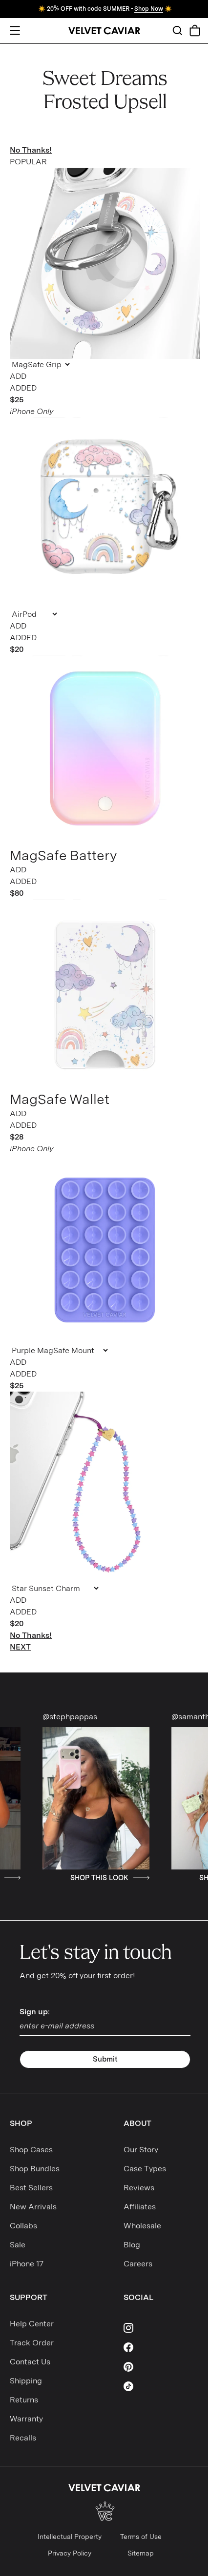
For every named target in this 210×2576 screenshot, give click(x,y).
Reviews (139, 2188)
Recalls (23, 2438)
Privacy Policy (70, 2553)
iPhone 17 (27, 2264)
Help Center (32, 2324)
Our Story (141, 2150)
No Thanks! (31, 150)
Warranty (26, 2419)
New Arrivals (33, 2207)
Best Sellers (31, 2188)
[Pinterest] (162, 2367)
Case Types (145, 2169)
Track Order (32, 2343)
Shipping (26, 2381)
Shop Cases (31, 2150)
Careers (138, 2264)
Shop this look (55, 1878)
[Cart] (195, 30)
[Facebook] (162, 2347)
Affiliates (140, 2207)
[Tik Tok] (162, 2386)
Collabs (23, 2226)
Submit (105, 2059)
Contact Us (30, 2362)
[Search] (177, 30)
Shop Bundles (35, 2169)
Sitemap (141, 2553)
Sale (18, 2245)
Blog (132, 2245)
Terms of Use (141, 2537)
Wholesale (142, 2226)
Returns (24, 2400)
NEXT (20, 1647)
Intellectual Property (70, 2537)
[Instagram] (162, 2328)
